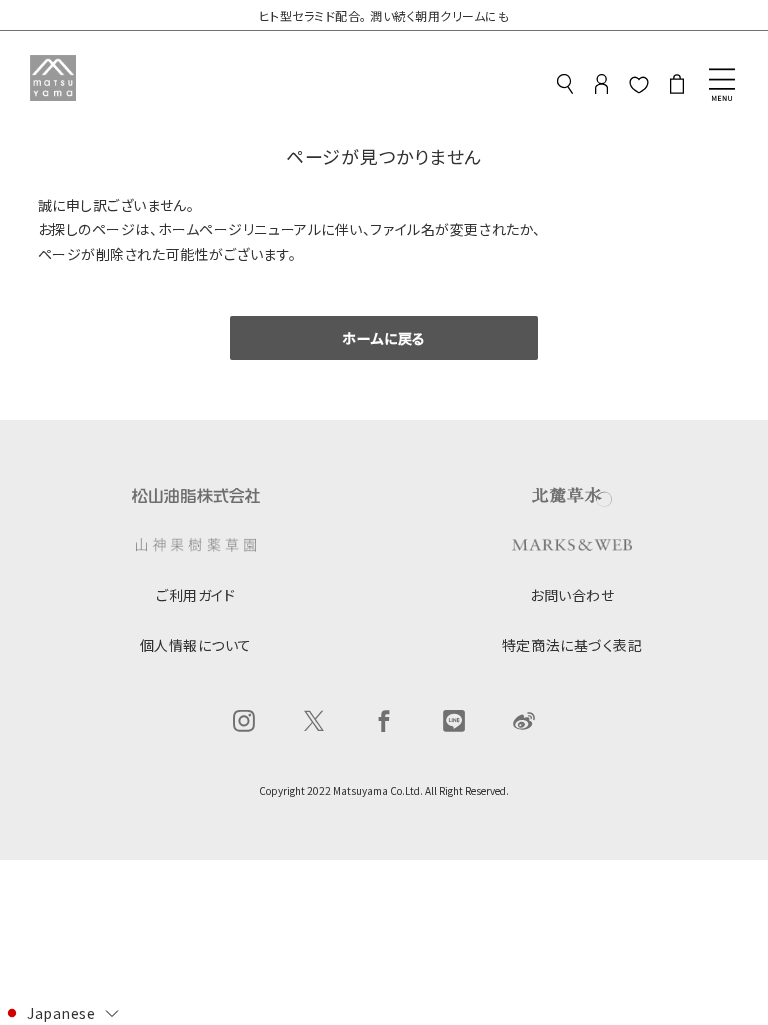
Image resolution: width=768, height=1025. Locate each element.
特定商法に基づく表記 (572, 645)
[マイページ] (601, 87)
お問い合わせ (572, 595)
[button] (60, 1012)
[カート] (677, 87)
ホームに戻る (383, 338)
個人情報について (196, 645)
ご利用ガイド (195, 595)
